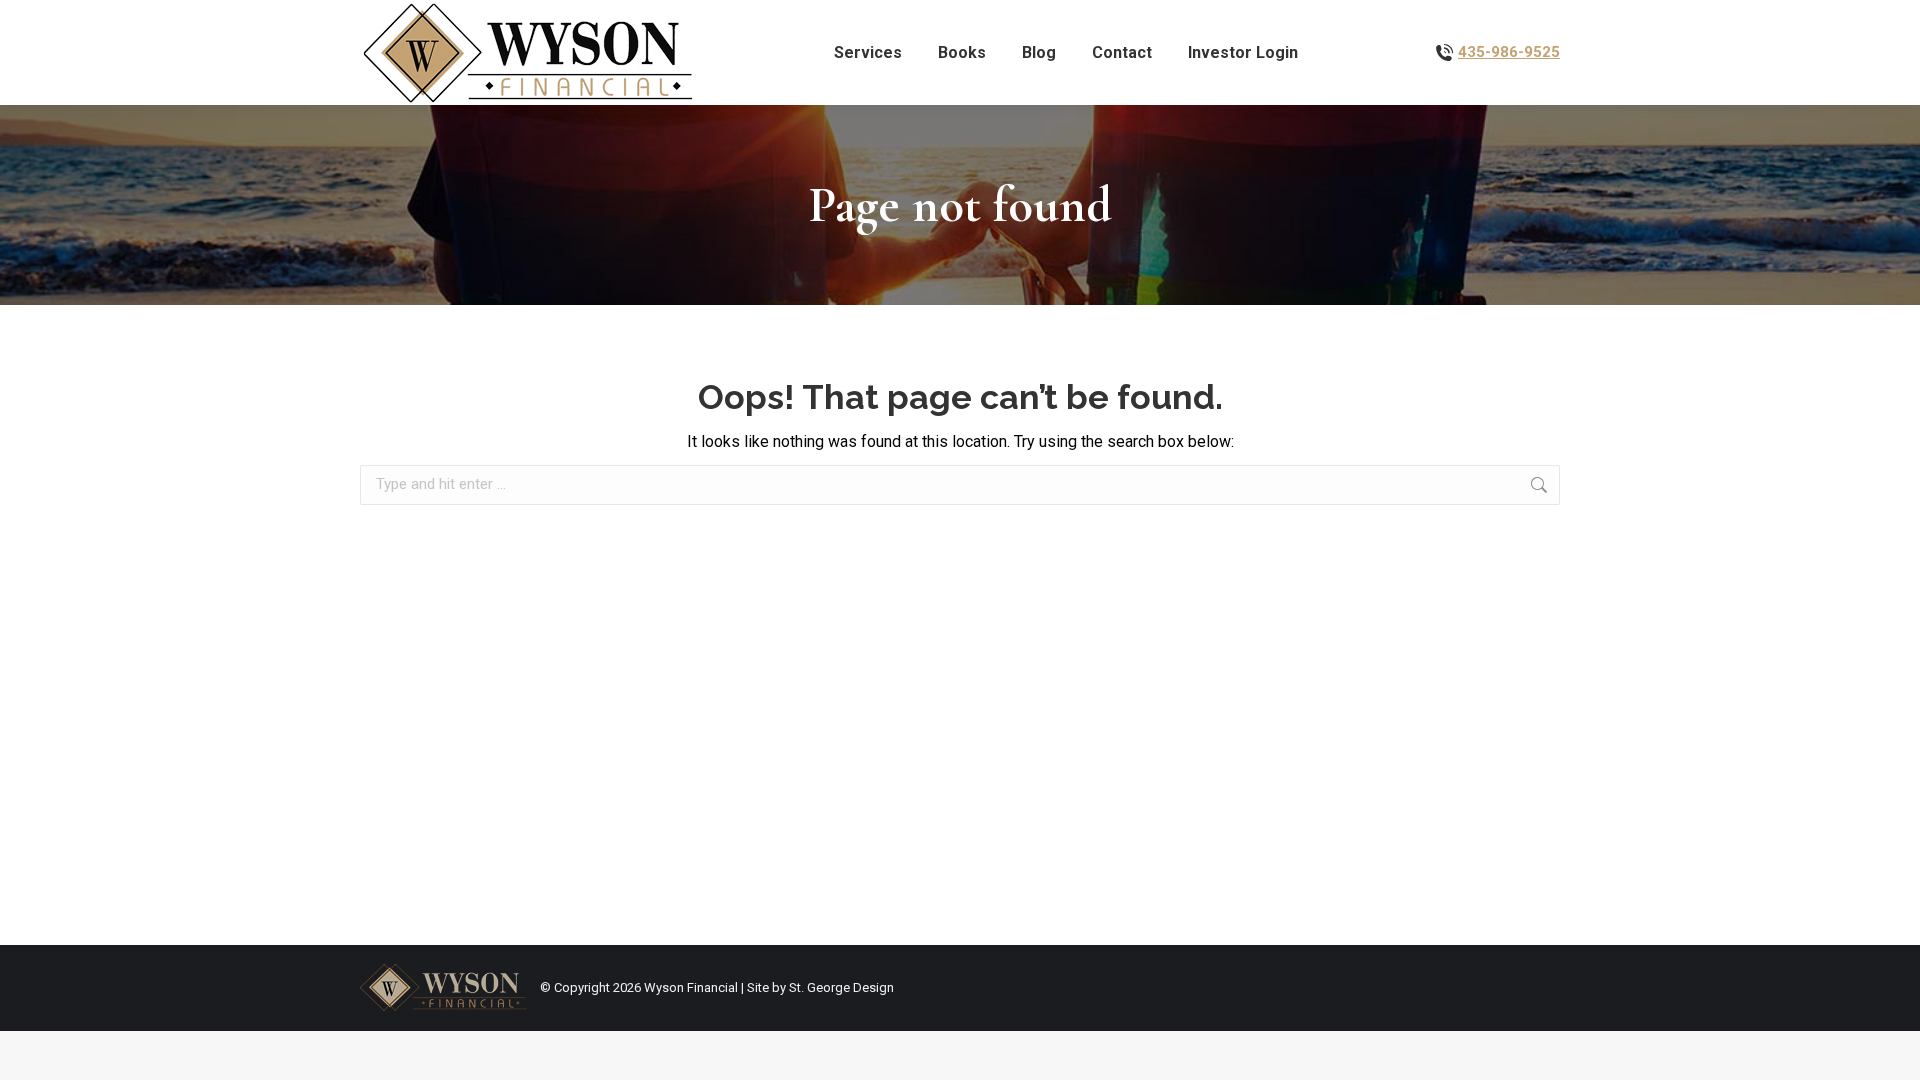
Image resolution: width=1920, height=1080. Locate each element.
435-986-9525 (1509, 52)
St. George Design (841, 987)
